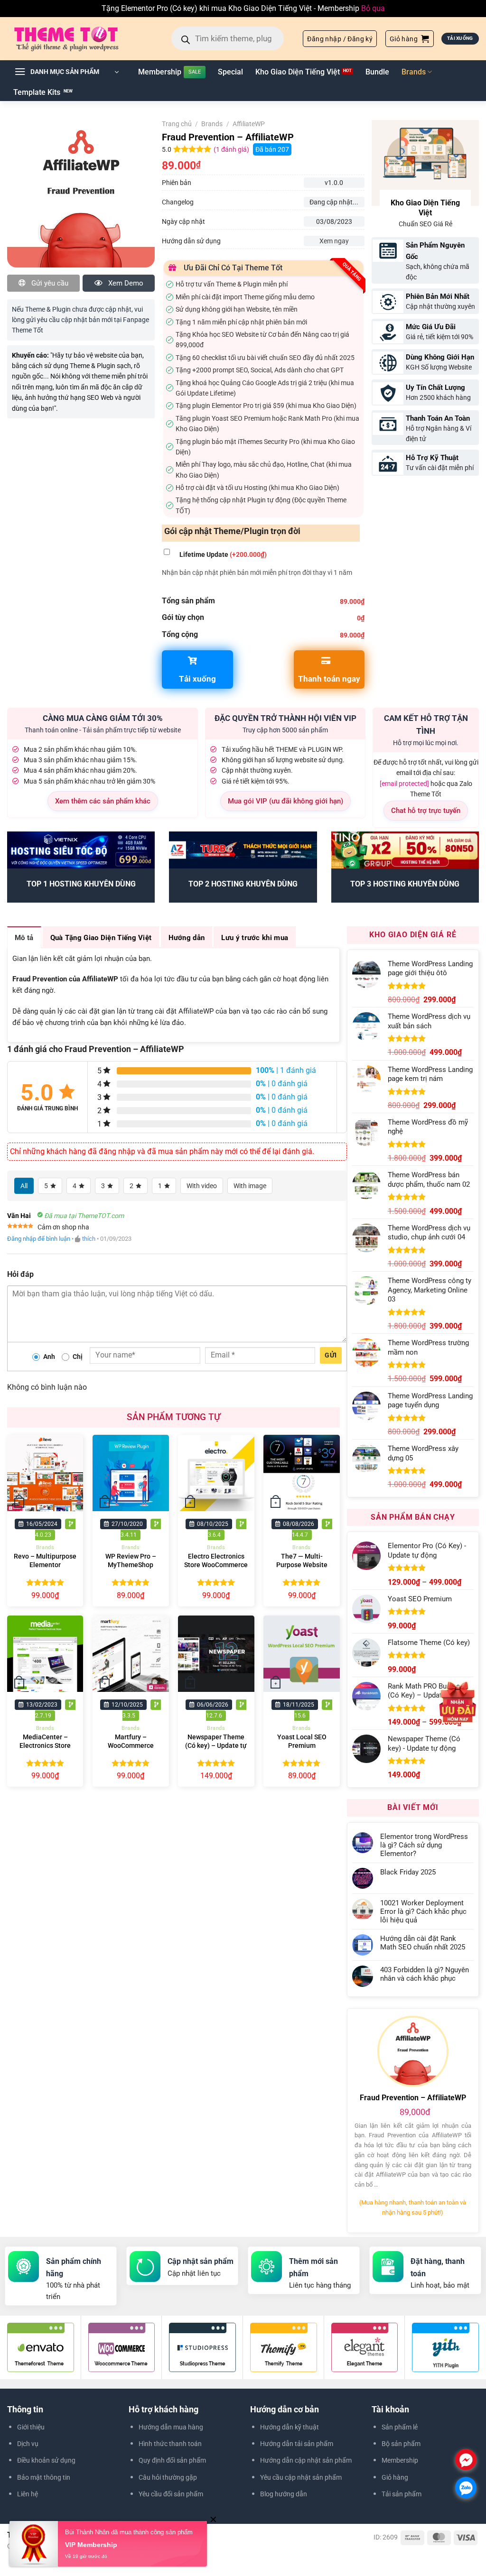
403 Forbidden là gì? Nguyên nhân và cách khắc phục (425, 1974)
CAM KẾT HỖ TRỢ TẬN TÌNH (426, 725)
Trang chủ (177, 124)
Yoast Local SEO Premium (302, 1742)
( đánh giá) (232, 150)
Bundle (377, 72)
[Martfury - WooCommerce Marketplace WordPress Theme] (131, 1654)
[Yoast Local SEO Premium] (302, 1654)
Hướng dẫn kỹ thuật (290, 2427)
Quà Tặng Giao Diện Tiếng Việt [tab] (101, 938)
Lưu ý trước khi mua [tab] (255, 938)
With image (250, 1186)
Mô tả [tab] (24, 938)
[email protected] (404, 784)
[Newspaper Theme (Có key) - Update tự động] (216, 1654)
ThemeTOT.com (130, 2546)
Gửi (331, 1355)
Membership (160, 72)
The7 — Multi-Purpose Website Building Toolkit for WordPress (302, 1570)
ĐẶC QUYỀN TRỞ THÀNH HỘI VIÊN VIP (285, 718)
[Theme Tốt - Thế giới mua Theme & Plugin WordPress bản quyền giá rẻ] (80, 38)
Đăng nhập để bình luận (39, 1239)
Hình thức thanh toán (170, 2444)
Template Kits (37, 92)
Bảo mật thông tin (44, 2477)
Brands (414, 72)
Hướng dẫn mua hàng (171, 2427)
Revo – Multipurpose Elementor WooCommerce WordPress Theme (45, 1570)
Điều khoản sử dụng (46, 2460)
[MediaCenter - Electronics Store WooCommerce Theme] (45, 1654)
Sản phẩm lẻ (400, 2427)
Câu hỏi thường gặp (168, 2477)
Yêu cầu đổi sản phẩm (171, 2494)
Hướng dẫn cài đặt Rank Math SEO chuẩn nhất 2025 (423, 1943)
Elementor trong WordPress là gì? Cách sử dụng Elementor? (424, 1845)
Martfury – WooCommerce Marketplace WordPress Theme (131, 1750)
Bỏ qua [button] (373, 8)
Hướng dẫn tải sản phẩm (297, 2444)
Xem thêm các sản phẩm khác (103, 801)
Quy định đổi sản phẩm (172, 2460)
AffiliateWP (249, 124)
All (24, 1186)
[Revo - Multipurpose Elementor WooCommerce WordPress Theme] (45, 1473)
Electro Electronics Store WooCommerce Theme (216, 1565)
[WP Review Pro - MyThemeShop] (131, 1473)
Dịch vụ (28, 2444)
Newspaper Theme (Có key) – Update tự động (216, 1746)
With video (202, 1186)
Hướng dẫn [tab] (187, 938)
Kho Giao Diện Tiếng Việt (298, 72)
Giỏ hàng (395, 2477)
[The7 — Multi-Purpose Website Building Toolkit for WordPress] (302, 1473)
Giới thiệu (31, 2427)
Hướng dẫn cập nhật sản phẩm (306, 2460)
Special (230, 72)
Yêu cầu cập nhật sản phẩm (301, 2477)
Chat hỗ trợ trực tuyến (426, 811)
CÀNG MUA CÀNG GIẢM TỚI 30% (103, 718)
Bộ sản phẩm (401, 2444)
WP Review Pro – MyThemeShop (131, 1561)
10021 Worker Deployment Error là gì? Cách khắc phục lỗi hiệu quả (423, 1911)
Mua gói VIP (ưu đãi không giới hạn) (285, 801)
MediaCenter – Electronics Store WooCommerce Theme (45, 1750)
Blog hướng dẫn (284, 2494)
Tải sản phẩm (402, 2494)
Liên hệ (28, 2494)
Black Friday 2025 (408, 1872)
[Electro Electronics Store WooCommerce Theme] (216, 1473)
